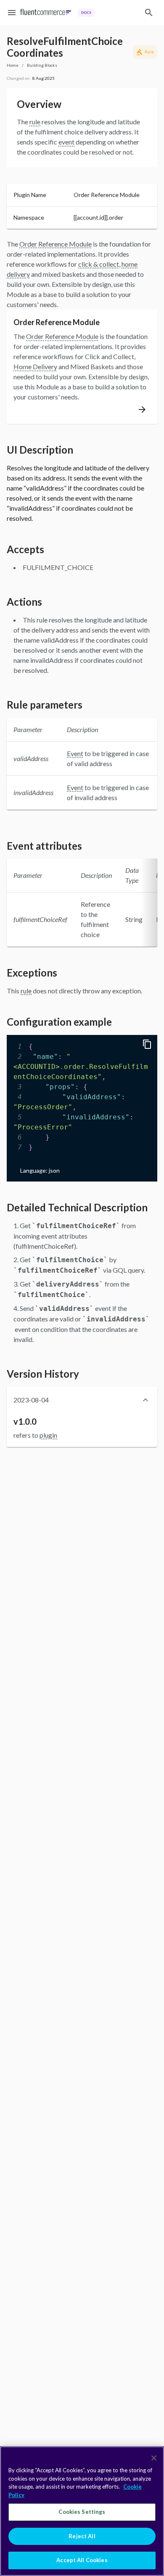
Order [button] (28, 244)
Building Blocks (42, 65)
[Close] (154, 2458)
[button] (82, 1400)
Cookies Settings (82, 2512)
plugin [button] (48, 1435)
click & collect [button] (99, 264)
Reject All (82, 2536)
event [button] (66, 142)
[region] (82, 2511)
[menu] (12, 13)
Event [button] (75, 753)
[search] (149, 13)
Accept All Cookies (82, 2560)
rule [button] (35, 122)
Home (13, 65)
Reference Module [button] (65, 244)
